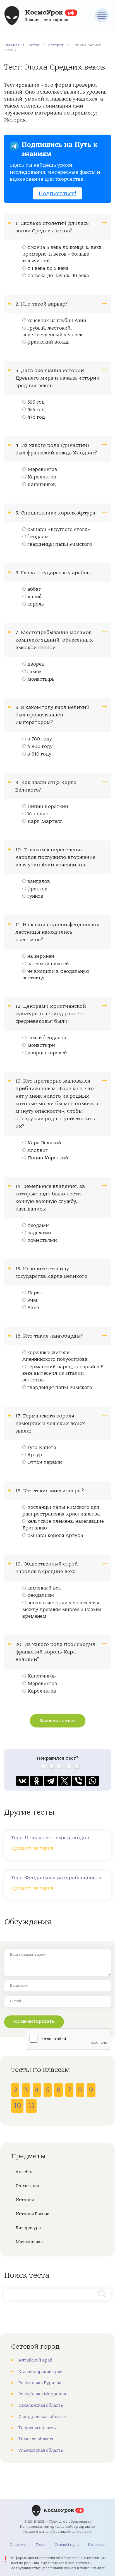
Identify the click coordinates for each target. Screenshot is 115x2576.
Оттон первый (45, 1462)
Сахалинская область (41, 2405)
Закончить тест (58, 1720)
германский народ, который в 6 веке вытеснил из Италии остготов (63, 1374)
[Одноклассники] (37, 1781)
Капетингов (42, 485)
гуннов (35, 896)
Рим (32, 1300)
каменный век (44, 1588)
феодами (38, 1226)
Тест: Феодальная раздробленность (56, 1878)
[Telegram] (51, 1781)
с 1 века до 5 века (48, 268)
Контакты (97, 2545)
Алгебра (25, 2172)
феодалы (38, 537)
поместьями (42, 1240)
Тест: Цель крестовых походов (50, 1838)
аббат (34, 589)
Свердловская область (43, 2417)
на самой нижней (48, 964)
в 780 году (40, 739)
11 (31, 2106)
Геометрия (27, 2186)
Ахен (33, 1308)
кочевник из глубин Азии (57, 321)
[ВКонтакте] (23, 1781)
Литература (28, 2228)
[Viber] (78, 1781)
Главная (12, 45)
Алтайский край (35, 2360)
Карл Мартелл (45, 821)
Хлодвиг (38, 814)
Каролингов (42, 477)
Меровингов (42, 470)
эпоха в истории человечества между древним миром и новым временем (62, 1610)
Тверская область (37, 2428)
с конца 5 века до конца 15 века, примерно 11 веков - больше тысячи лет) (63, 254)
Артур (35, 1455)
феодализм (41, 1595)
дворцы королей (47, 1053)
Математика (29, 2242)
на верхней (41, 956)
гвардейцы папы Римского (60, 544)
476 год (36, 417)
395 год (36, 402)
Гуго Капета (42, 1448)
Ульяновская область (41, 2450)
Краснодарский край (40, 2372)
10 (17, 2106)
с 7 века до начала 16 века (58, 276)
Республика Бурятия (40, 2383)
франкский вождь (48, 342)
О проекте (19, 2545)
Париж (36, 1293)
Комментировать (34, 2021)
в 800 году (40, 747)
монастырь (41, 679)
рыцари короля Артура (55, 1536)
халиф (35, 597)
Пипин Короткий (48, 807)
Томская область (36, 2439)
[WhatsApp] (92, 1781)
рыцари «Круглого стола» (59, 530)
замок (34, 672)
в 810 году (39, 754)
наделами (39, 1233)
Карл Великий (44, 1143)
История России (33, 2214)
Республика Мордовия (42, 2394)
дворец (36, 664)
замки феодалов (47, 1038)
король (36, 604)
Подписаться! (57, 193)
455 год (36, 410)
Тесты (33, 45)
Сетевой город (67, 2545)
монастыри (41, 1045)
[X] (64, 1781)
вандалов (39, 881)
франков (37, 889)
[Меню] (102, 15)
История (56, 45)
